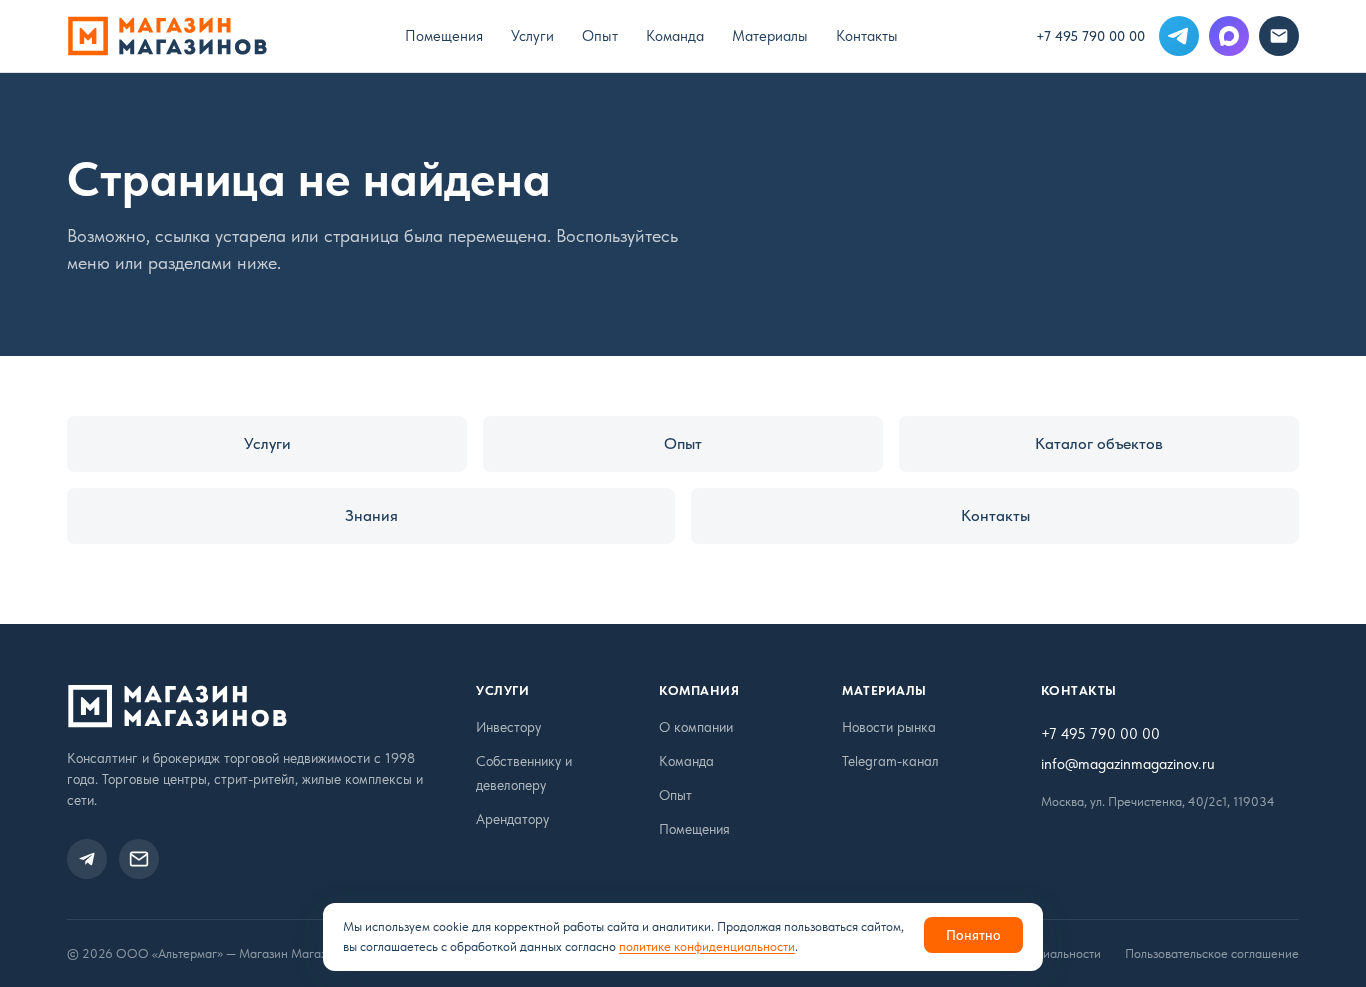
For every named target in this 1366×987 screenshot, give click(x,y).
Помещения (444, 36)
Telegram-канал (890, 761)
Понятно (973, 935)
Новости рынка (889, 727)
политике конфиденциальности (707, 946)
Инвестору (508, 727)
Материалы (770, 36)
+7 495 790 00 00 (1090, 36)
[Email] (1279, 36)
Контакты (867, 36)
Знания (371, 515)
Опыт (600, 36)
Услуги (532, 36)
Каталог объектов (1099, 443)
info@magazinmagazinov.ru (1128, 764)
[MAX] (1229, 36)
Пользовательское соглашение (1212, 953)
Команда (675, 36)
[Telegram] (1179, 36)
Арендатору (512, 819)
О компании (696, 727)
